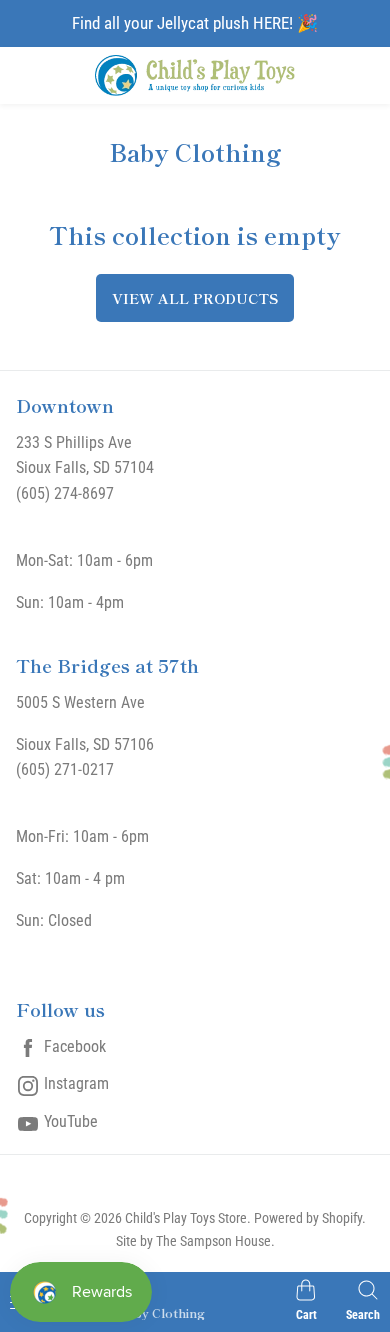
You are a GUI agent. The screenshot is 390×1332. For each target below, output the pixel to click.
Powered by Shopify (308, 1218)
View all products (195, 298)
